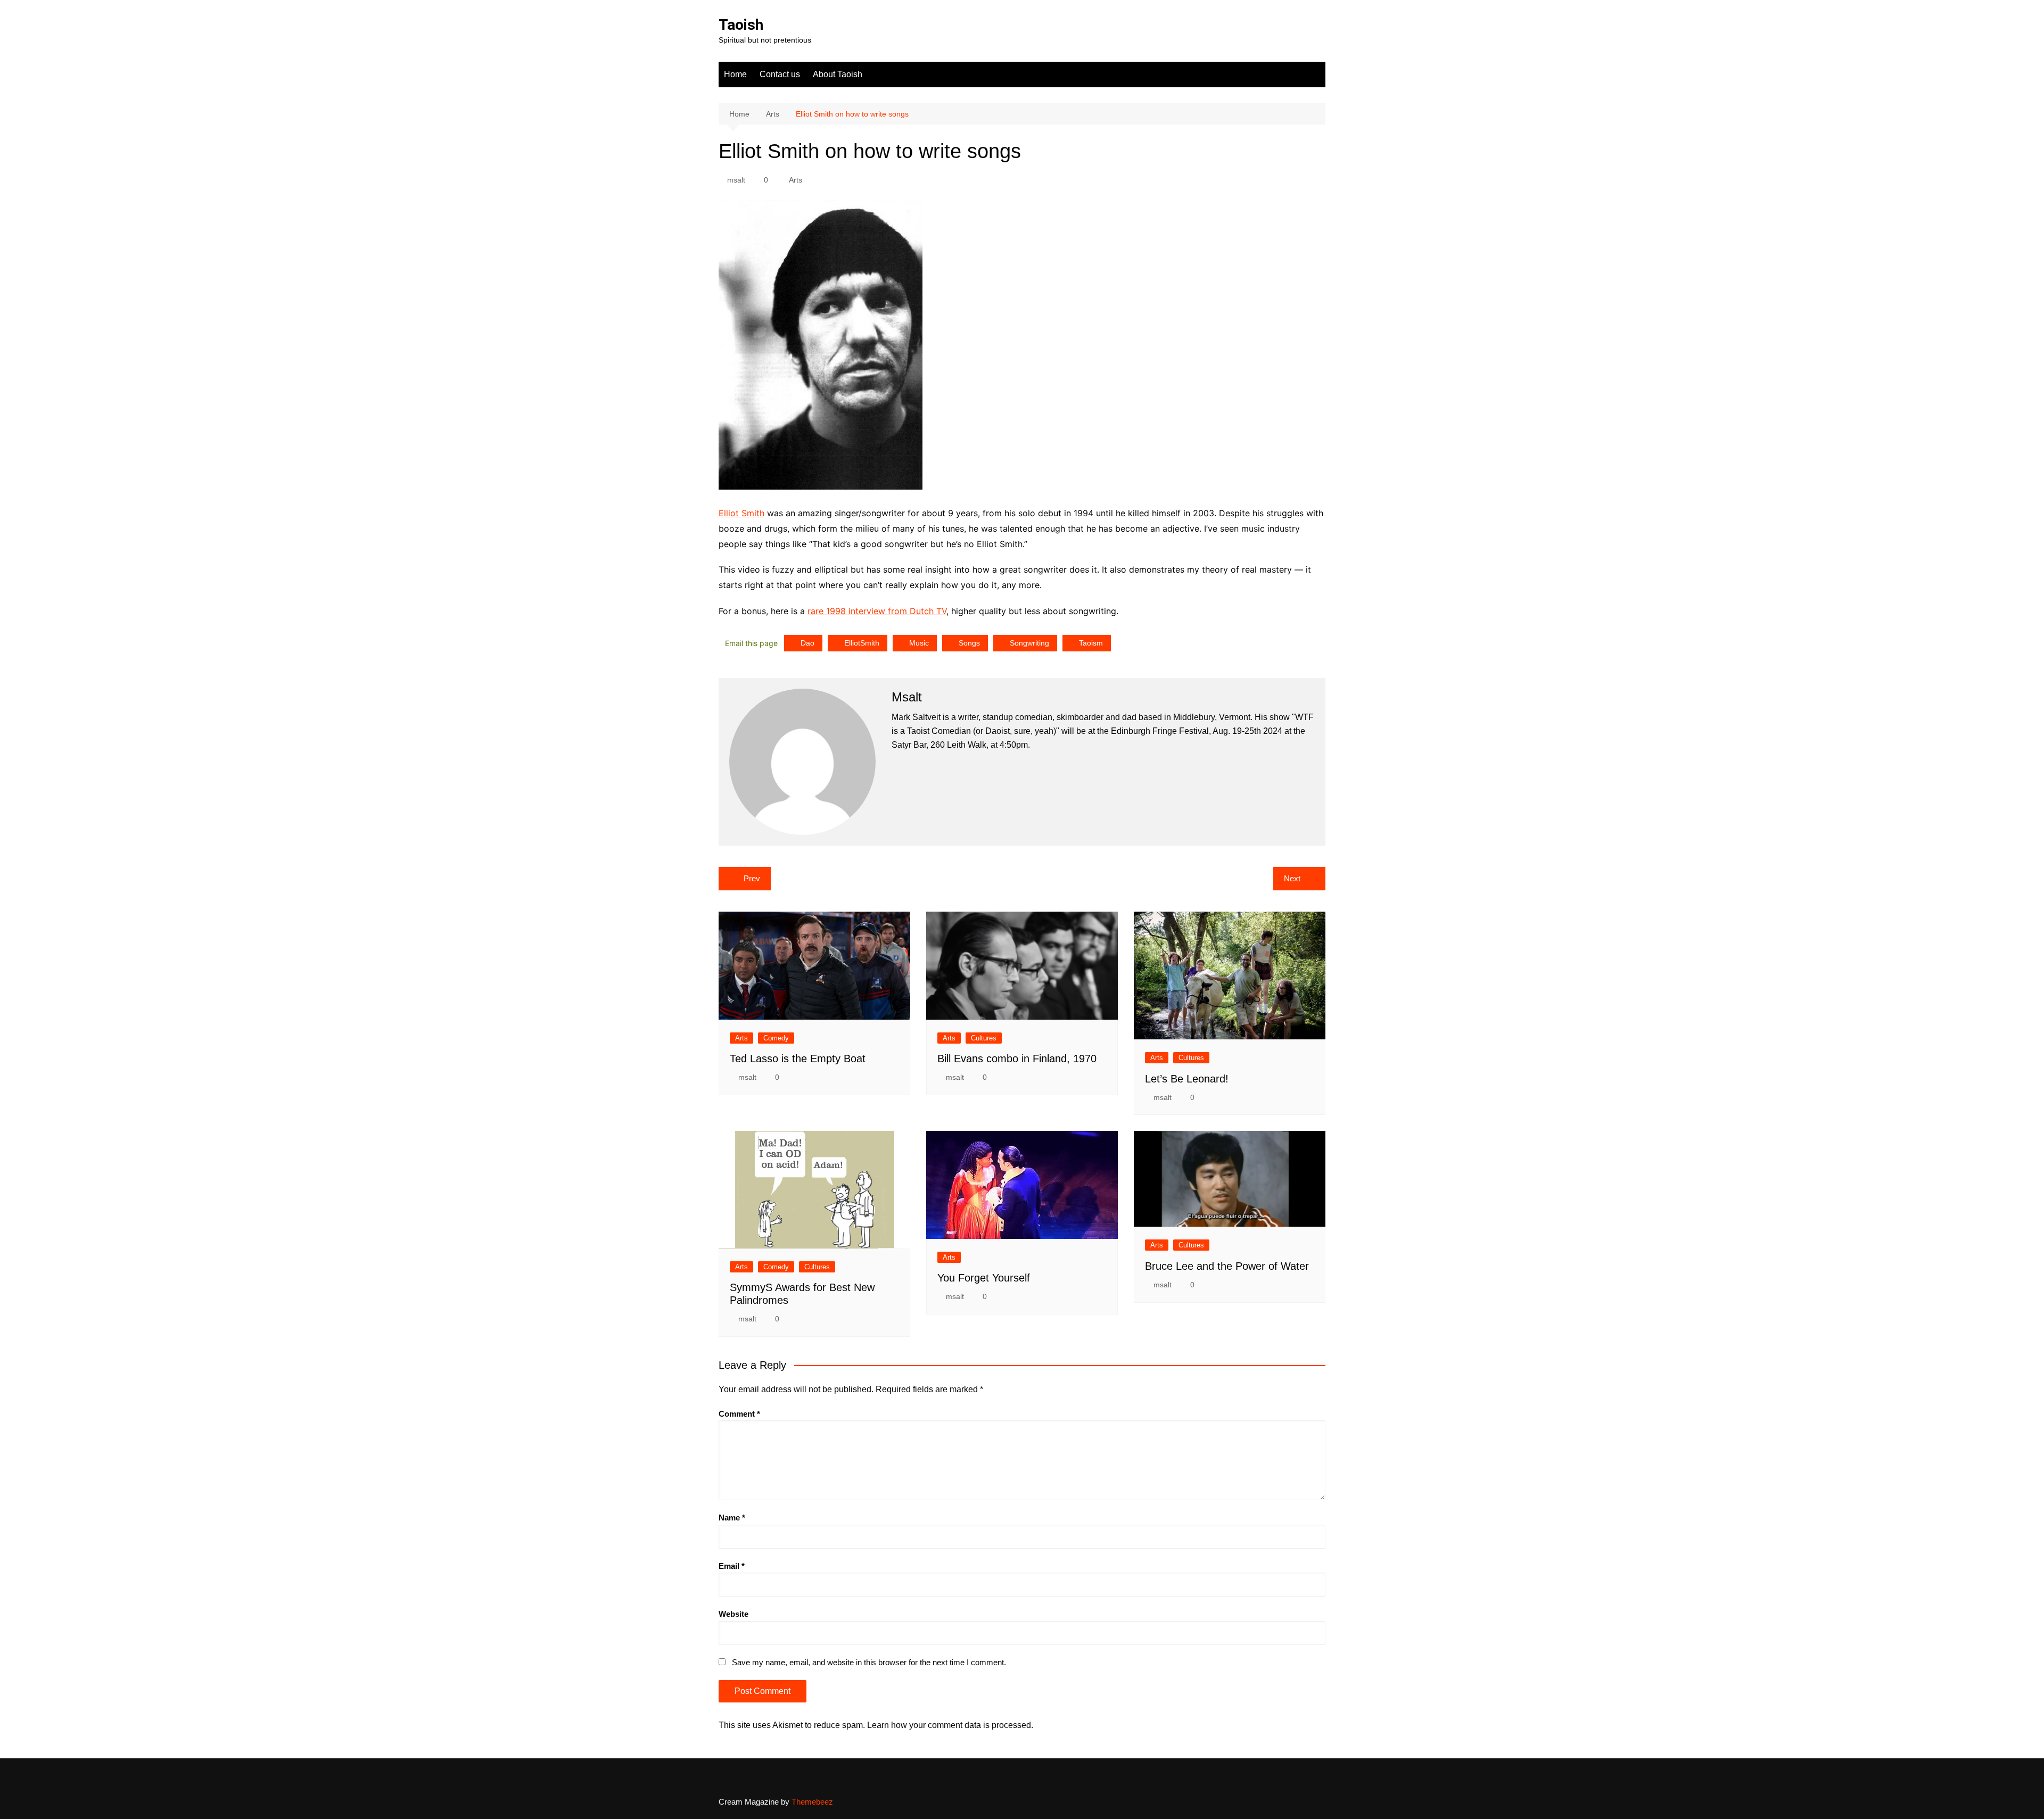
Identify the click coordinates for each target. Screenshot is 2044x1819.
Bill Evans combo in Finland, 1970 (1017, 1059)
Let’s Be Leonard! (1187, 1079)
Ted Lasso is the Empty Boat (798, 1059)
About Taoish (838, 74)
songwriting (1029, 643)
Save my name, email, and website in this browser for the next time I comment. (869, 1662)
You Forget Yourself (984, 1278)
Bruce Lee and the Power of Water (1227, 1266)
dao (807, 643)
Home (735, 74)
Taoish (741, 25)
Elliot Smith (741, 513)
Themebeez (812, 1802)
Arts (796, 180)
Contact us (780, 74)
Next (1292, 878)
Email (732, 1566)
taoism (1091, 643)
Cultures (984, 1038)
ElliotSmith (862, 643)
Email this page (751, 643)
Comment (739, 1414)
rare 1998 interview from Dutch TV (877, 611)
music (919, 643)
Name (732, 1518)
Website (733, 1614)
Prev (752, 878)
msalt (736, 180)
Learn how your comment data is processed (949, 1725)
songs (969, 643)
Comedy (776, 1038)
